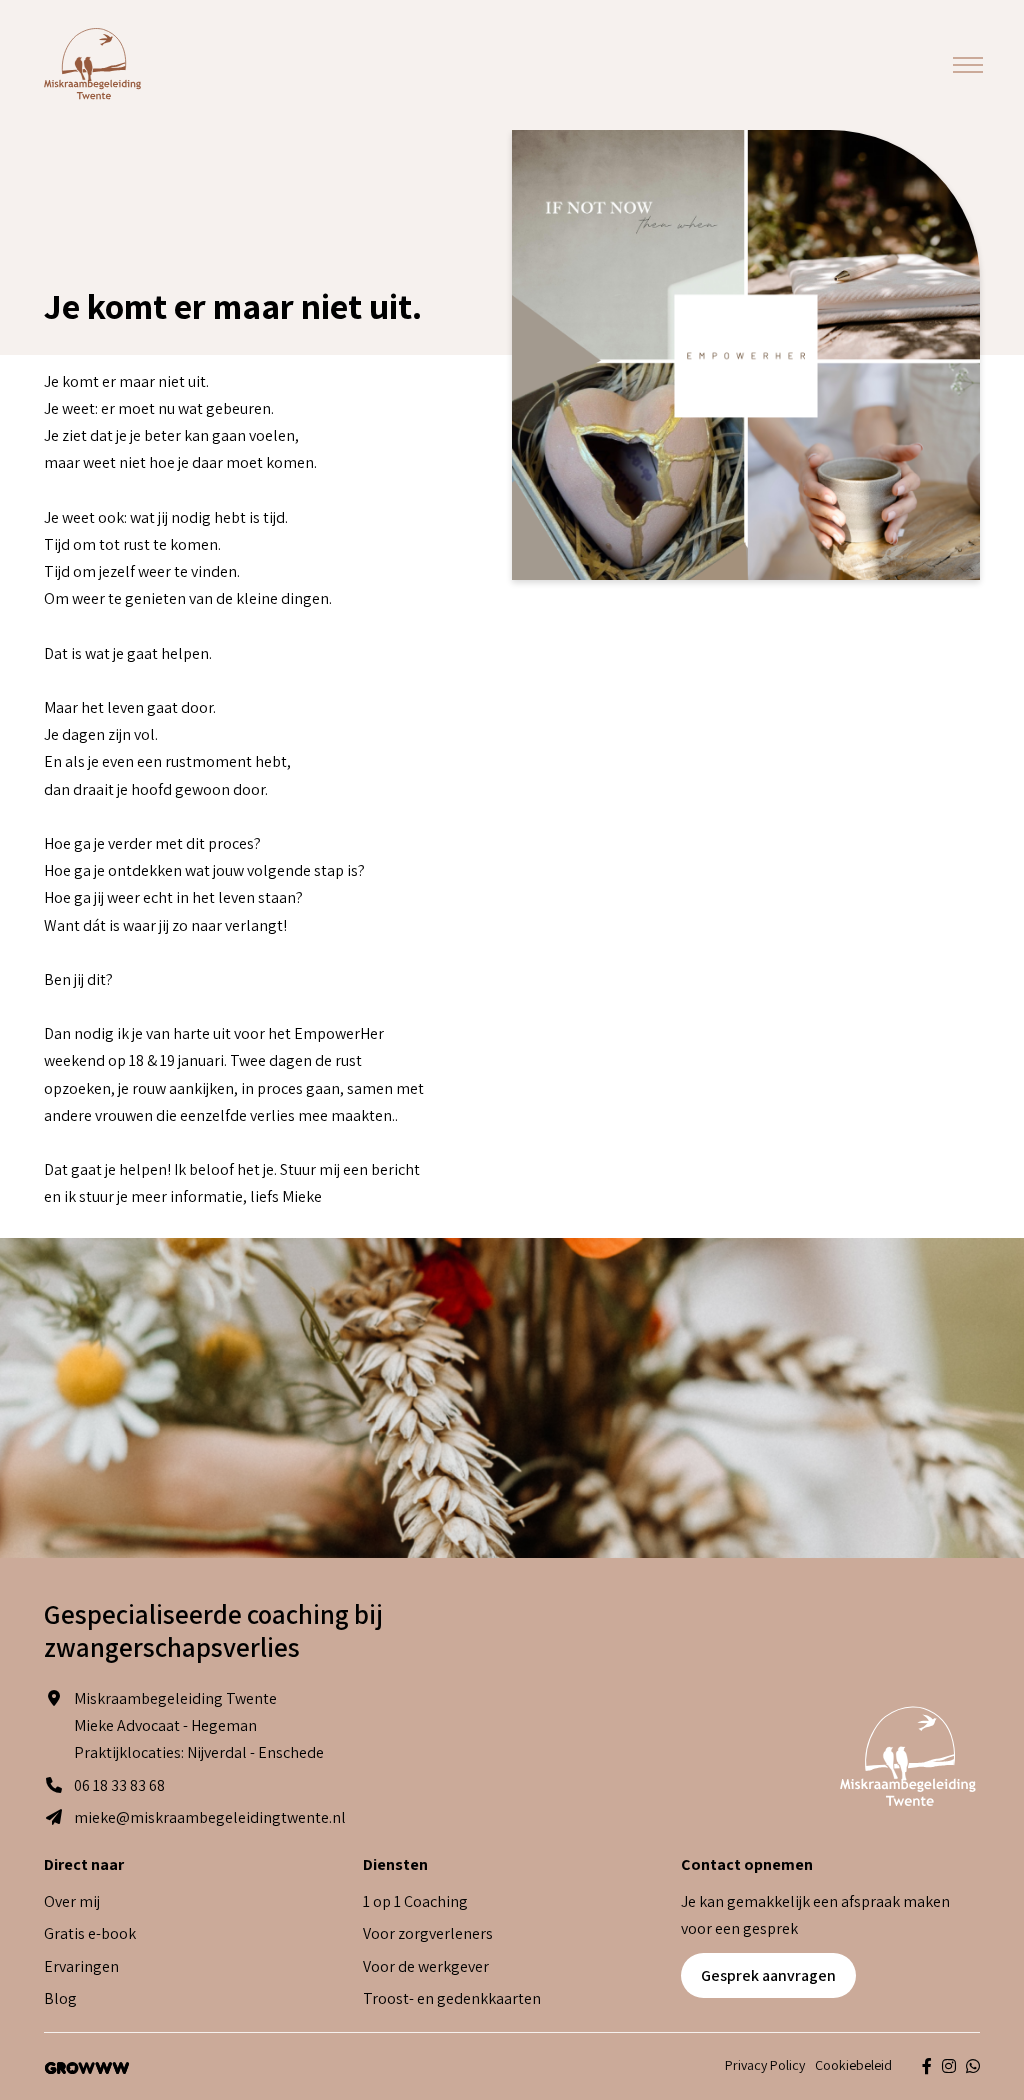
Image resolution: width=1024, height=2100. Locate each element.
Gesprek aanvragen (768, 1975)
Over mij (72, 1901)
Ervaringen (81, 1966)
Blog (60, 1998)
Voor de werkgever (426, 1966)
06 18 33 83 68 (119, 1785)
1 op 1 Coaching (415, 1901)
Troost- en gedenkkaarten (452, 1998)
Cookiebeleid (853, 2065)
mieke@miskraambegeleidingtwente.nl (210, 1817)
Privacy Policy (765, 2065)
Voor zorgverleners (428, 1933)
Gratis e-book (90, 1933)
